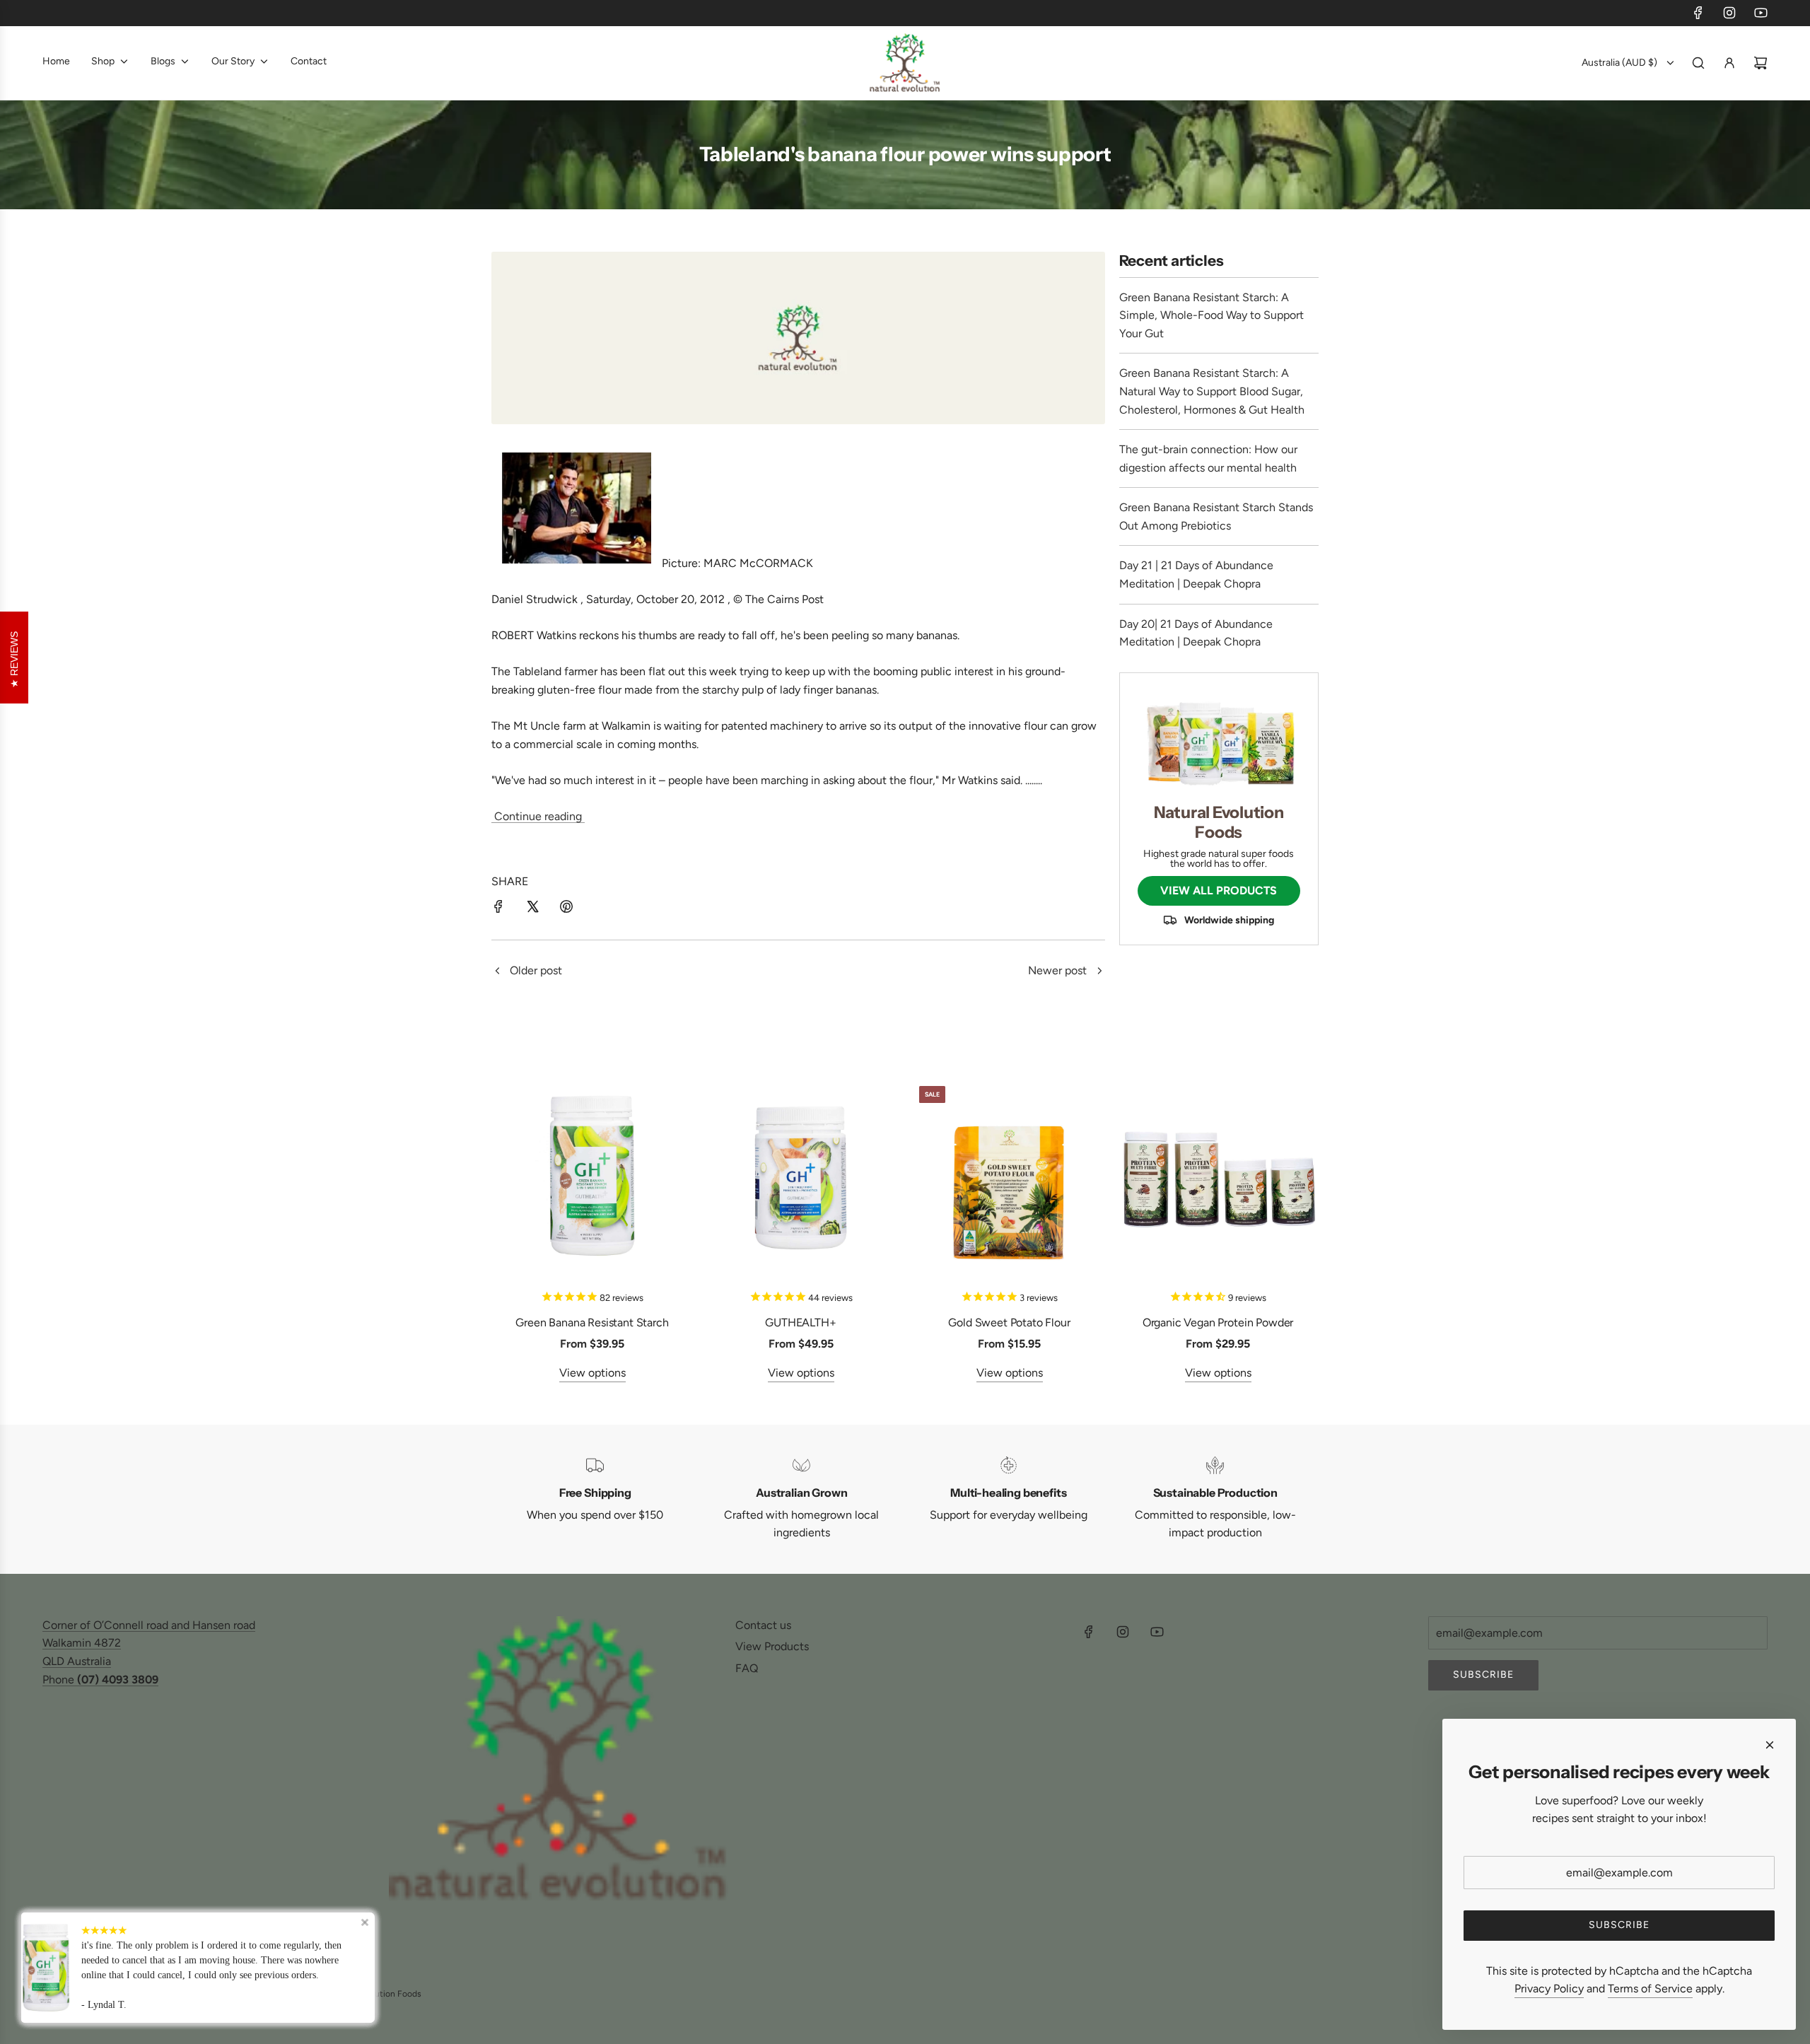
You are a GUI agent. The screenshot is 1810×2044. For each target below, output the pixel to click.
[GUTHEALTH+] (801, 1176)
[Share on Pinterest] (566, 909)
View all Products (1219, 890)
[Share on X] (532, 909)
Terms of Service (1650, 1988)
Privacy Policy (1549, 1988)
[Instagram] (1729, 13)
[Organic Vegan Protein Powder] (1218, 1176)
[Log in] (1729, 63)
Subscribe (1483, 1675)
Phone (100, 1680)
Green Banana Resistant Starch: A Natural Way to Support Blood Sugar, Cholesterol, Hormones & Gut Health (1212, 391)
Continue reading (538, 816)
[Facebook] (1698, 13)
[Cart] (1761, 63)
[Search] (1698, 63)
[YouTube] (1761, 13)
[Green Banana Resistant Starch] (592, 1176)
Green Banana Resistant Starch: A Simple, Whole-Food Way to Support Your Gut (1211, 315)
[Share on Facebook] (498, 909)
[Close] (1770, 1745)
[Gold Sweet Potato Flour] (1009, 1176)
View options (592, 1373)
